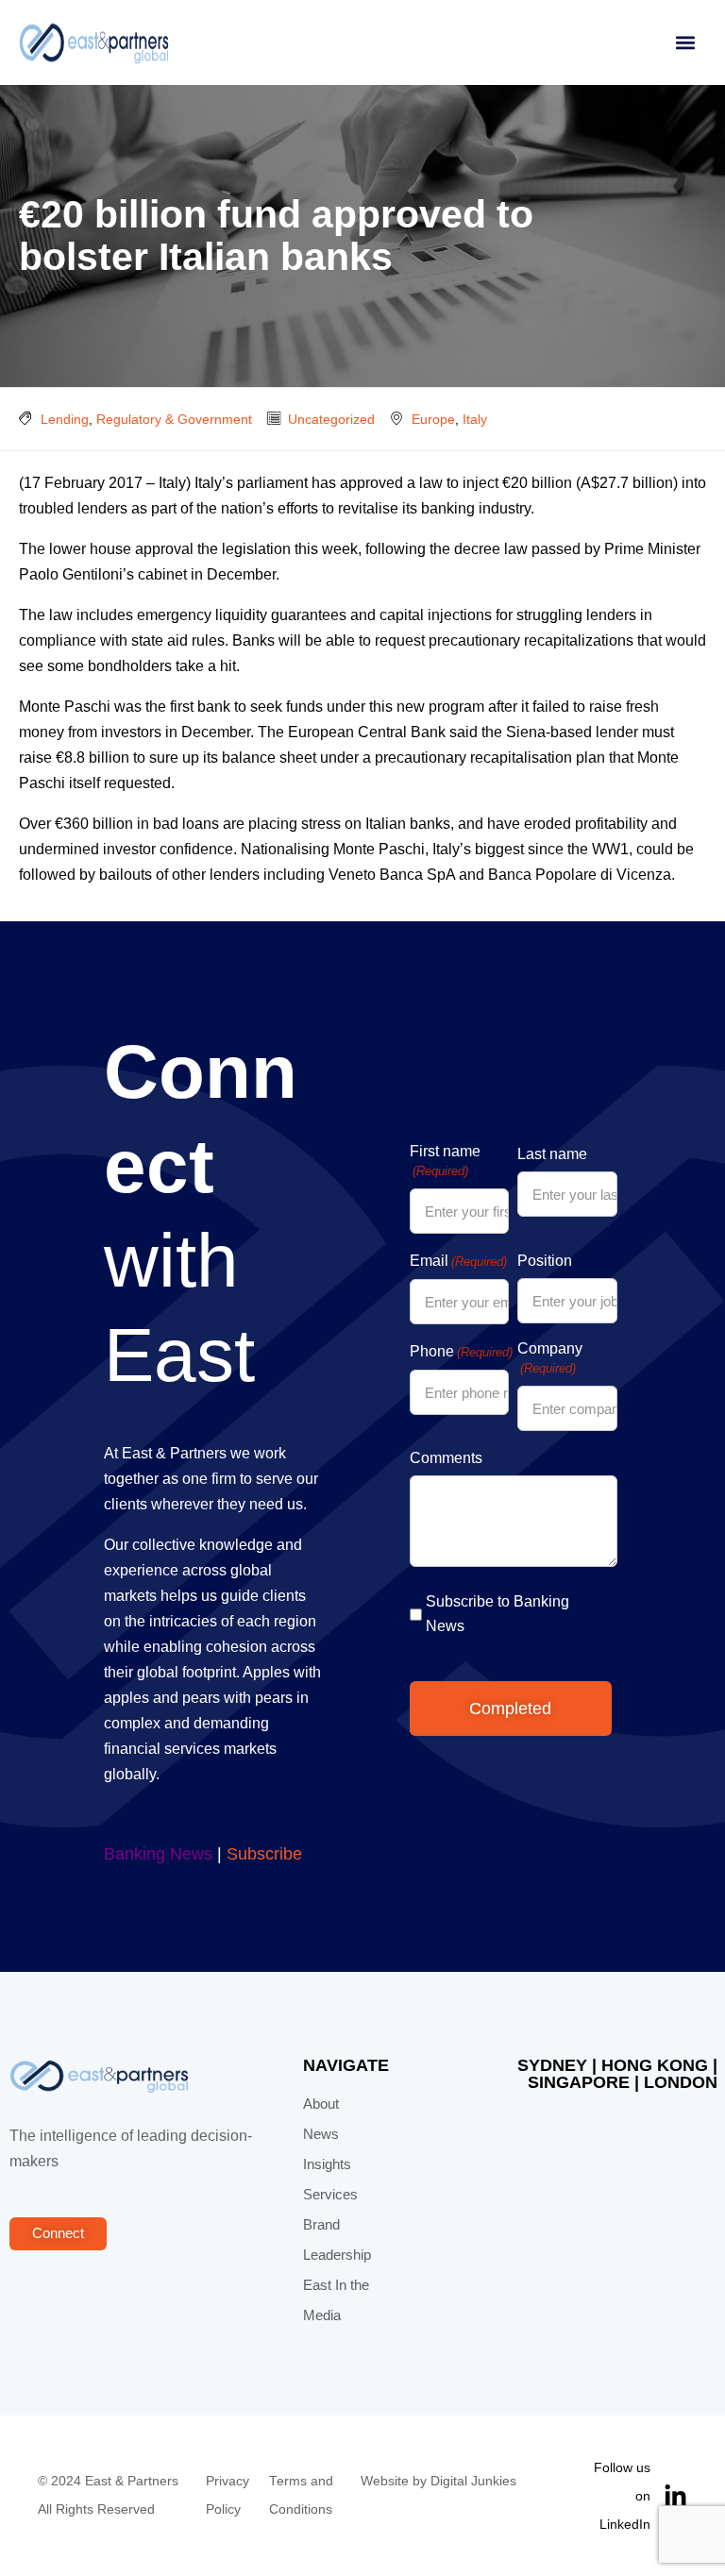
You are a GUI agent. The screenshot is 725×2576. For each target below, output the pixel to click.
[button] (685, 43)
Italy (475, 419)
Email (458, 1261)
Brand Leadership (337, 2240)
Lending (65, 419)
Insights (327, 2164)
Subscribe (264, 1854)
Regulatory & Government (174, 419)
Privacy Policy (228, 2495)
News (321, 2134)
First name (445, 1161)
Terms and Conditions (301, 2495)
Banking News (158, 1854)
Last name (552, 1154)
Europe (433, 419)
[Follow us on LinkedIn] (675, 2496)
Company (550, 1358)
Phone (461, 1351)
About (321, 2104)
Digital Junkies (473, 2481)
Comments (446, 1458)
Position (545, 1261)
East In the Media (336, 2300)
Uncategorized (331, 419)
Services (330, 2195)
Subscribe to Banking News (497, 1614)
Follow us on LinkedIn (622, 2496)
